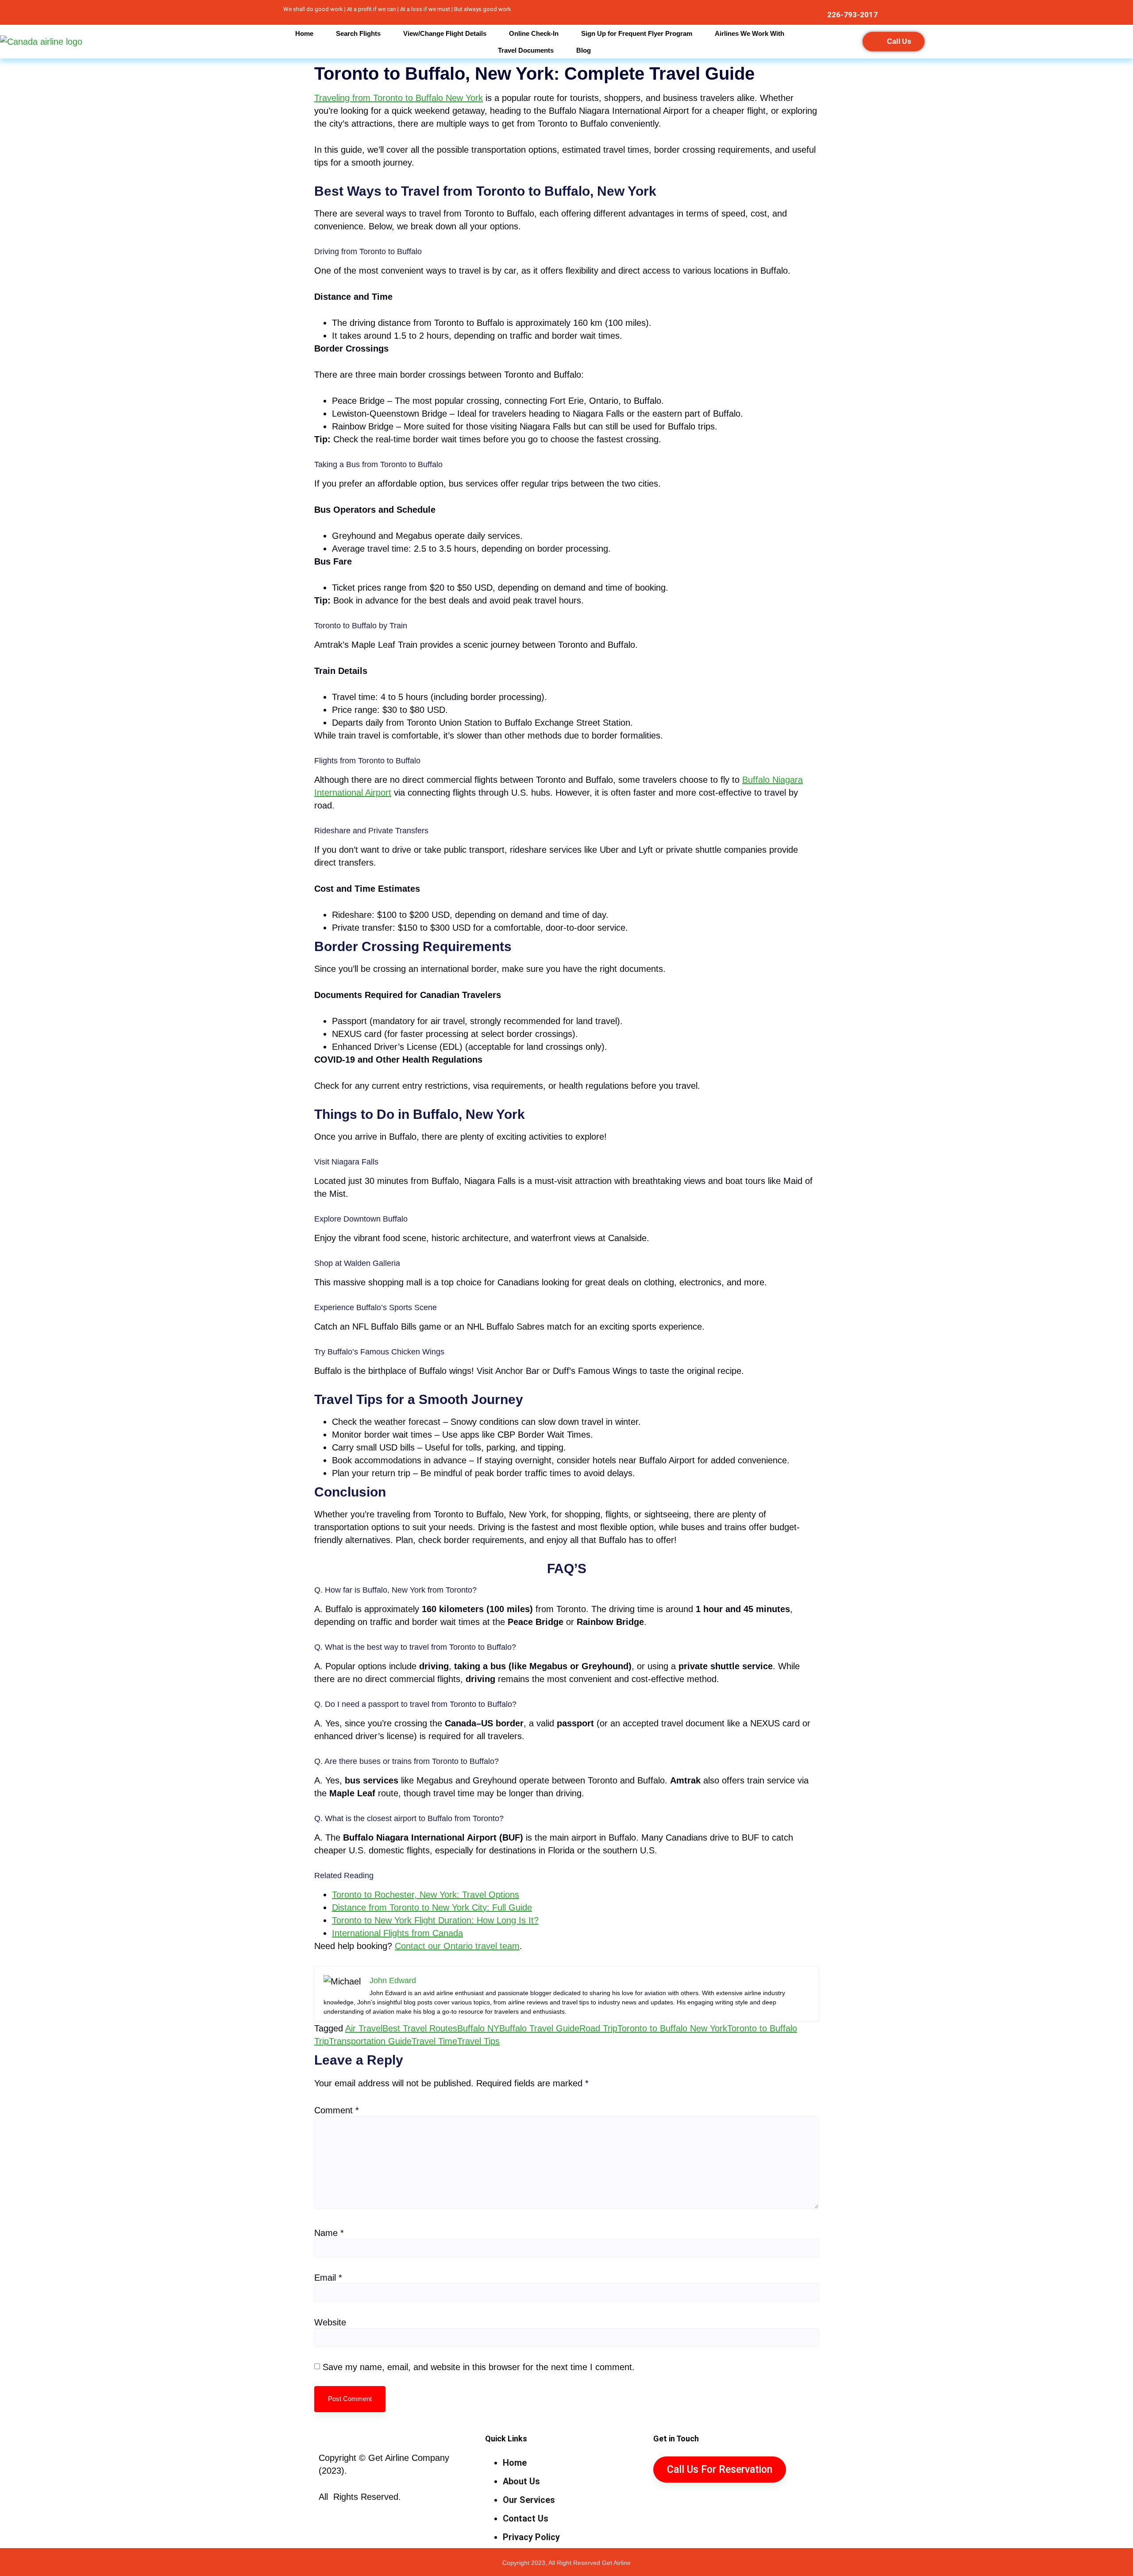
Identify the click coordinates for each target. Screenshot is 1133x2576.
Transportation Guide (370, 2041)
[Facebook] (126, 12)
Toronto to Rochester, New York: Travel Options (426, 1895)
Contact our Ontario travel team (457, 1946)
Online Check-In (534, 33)
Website (330, 2322)
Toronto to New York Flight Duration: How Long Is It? (435, 1920)
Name (329, 2233)
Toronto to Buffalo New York (672, 2028)
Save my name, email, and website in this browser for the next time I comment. (479, 2367)
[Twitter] (137, 12)
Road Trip (598, 2028)
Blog (584, 50)
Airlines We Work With (750, 33)
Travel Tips (478, 2041)
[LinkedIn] (149, 12)
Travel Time (434, 2041)
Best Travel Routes (420, 2028)
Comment (337, 2110)
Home (304, 33)
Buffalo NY (478, 2028)
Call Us (899, 41)
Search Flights (358, 33)
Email (328, 2278)
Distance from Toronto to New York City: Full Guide (432, 1907)
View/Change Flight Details (445, 33)
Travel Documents (526, 50)
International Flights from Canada (397, 1933)
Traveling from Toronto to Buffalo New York (399, 98)
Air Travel (364, 2028)
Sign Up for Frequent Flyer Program (637, 33)
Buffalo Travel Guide (539, 2028)
